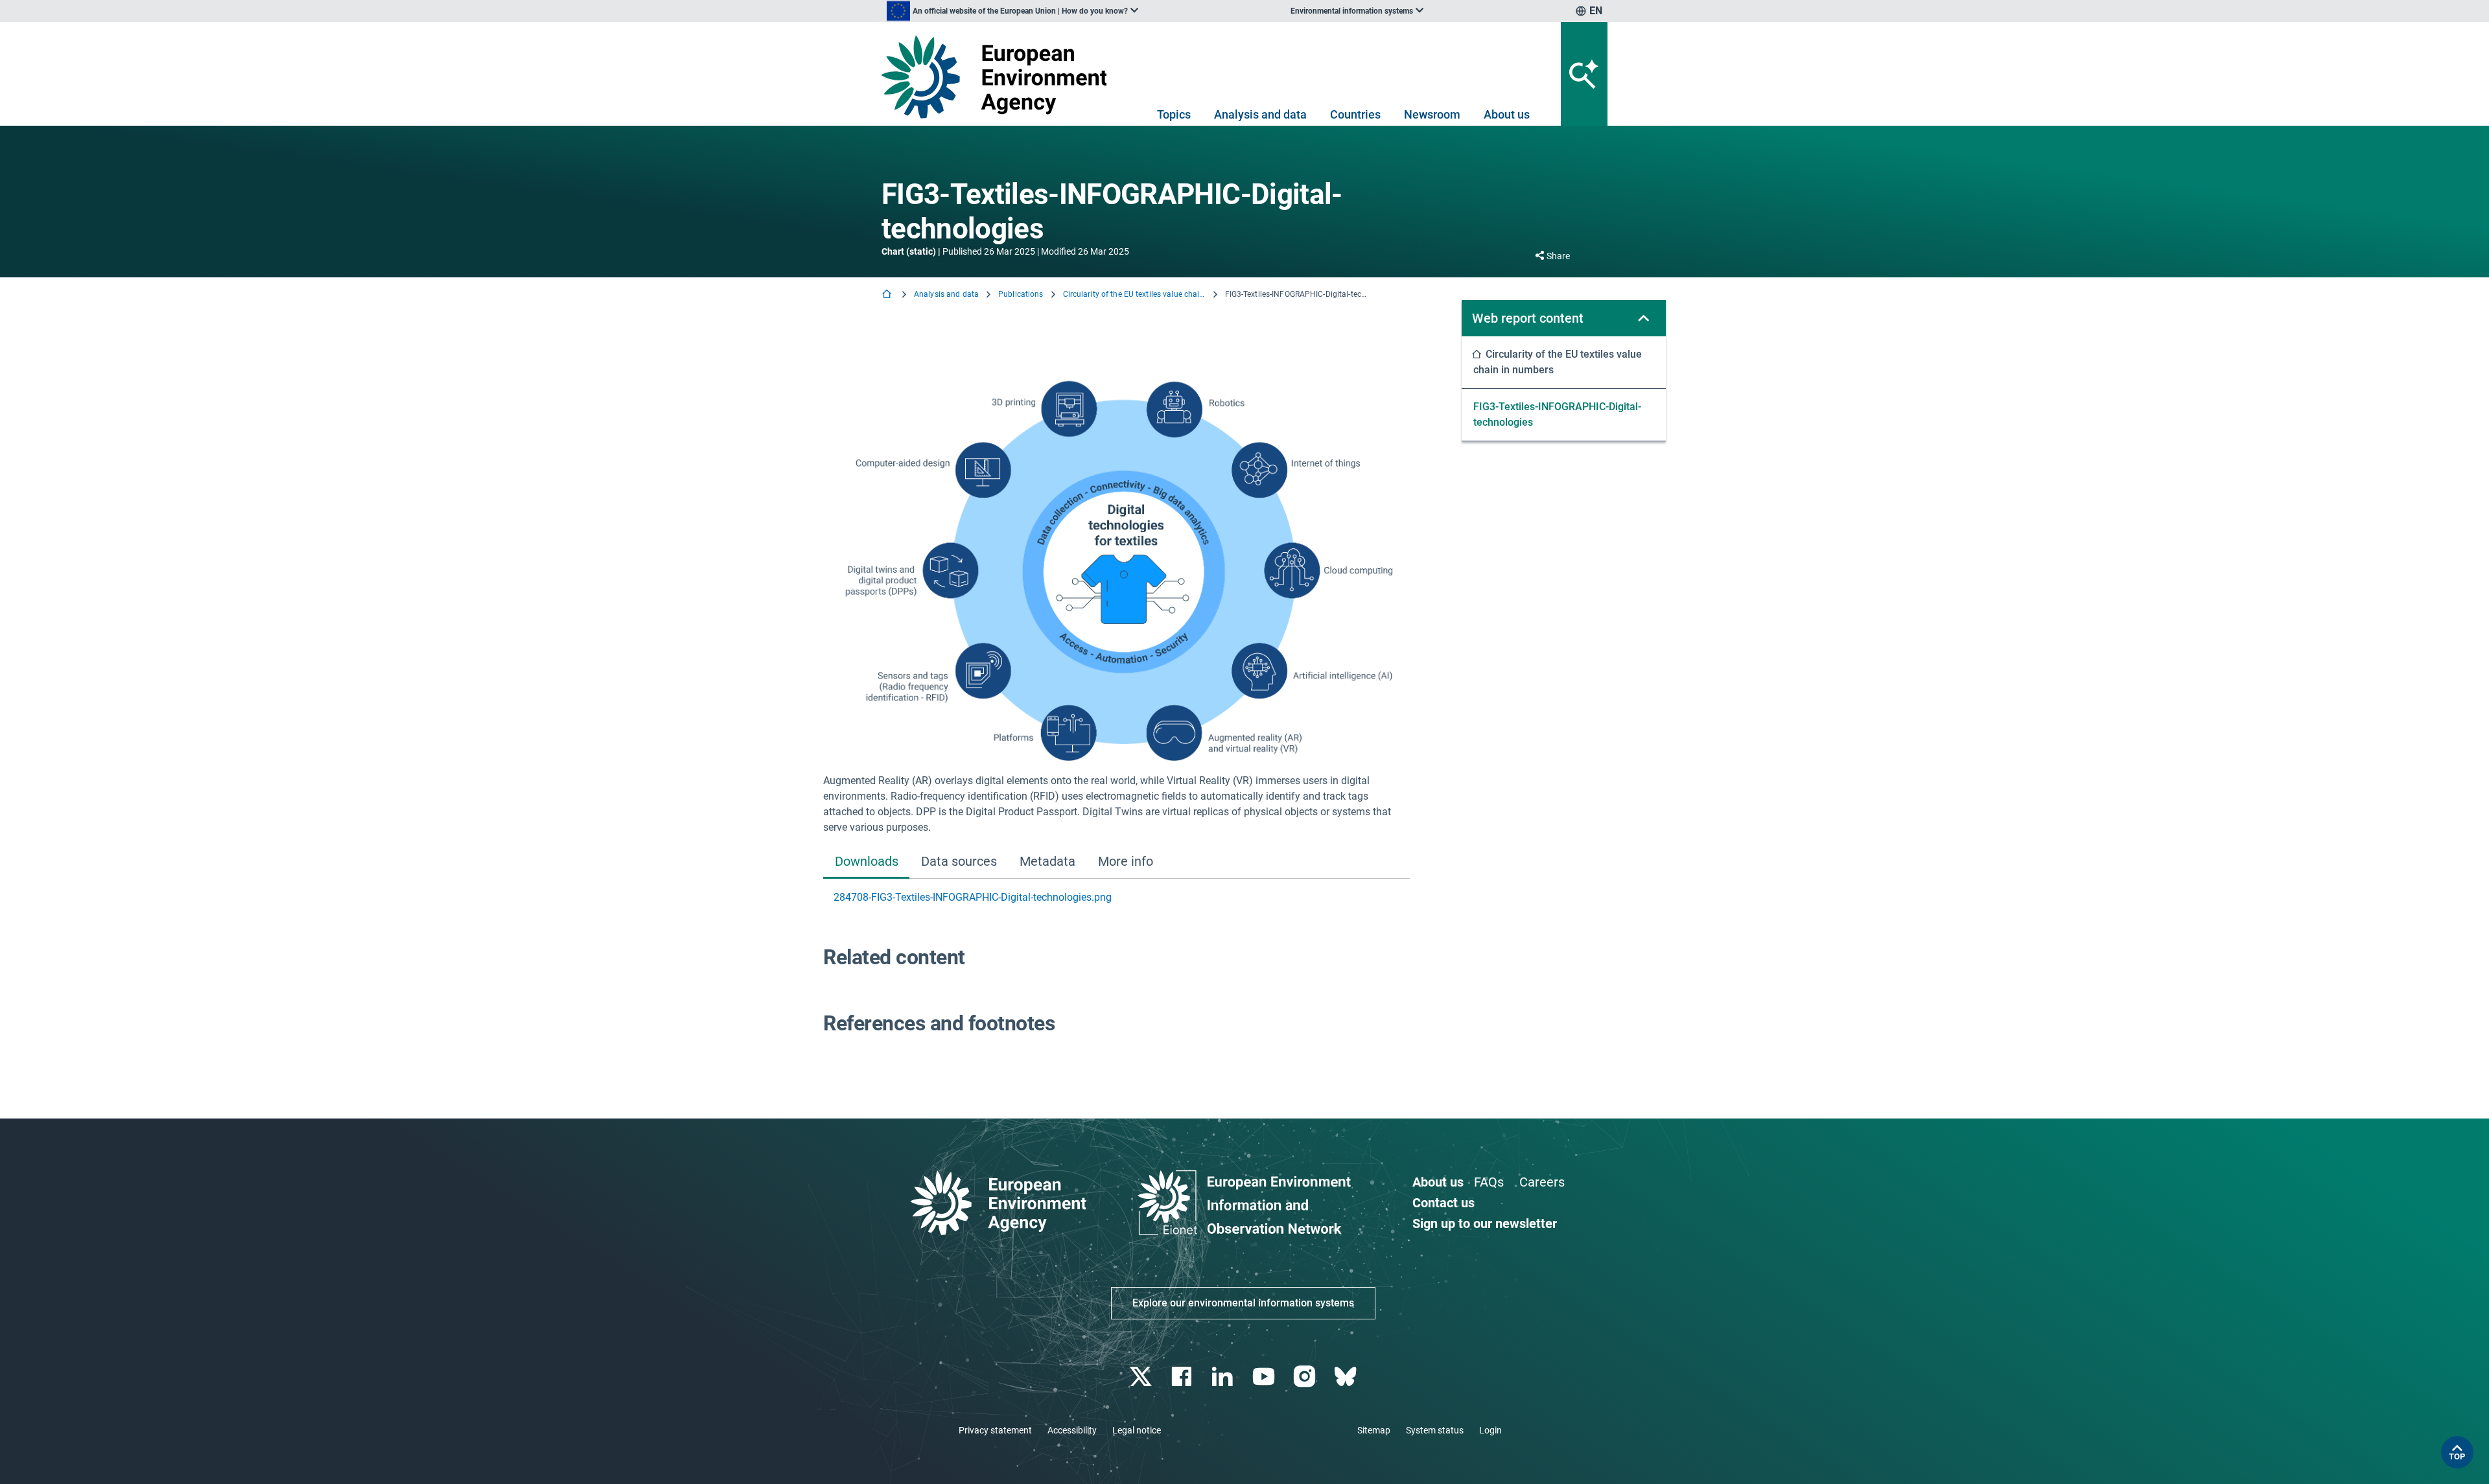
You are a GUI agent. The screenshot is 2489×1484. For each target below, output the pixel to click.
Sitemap (1374, 1430)
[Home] (888, 295)
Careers (1542, 1182)
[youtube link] (1265, 1377)
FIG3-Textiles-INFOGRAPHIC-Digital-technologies (1557, 414)
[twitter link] (1142, 1377)
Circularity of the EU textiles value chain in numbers (1134, 294)
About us (1507, 114)
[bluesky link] (1347, 1377)
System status (1435, 1430)
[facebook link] (1183, 1377)
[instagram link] (1306, 1377)
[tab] (866, 862)
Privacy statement (995, 1430)
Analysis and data (1260, 114)
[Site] (999, 77)
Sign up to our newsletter (1485, 1223)
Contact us (1443, 1203)
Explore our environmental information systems (1243, 1303)
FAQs (1489, 1182)
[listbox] (1012, 11)
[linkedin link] (1224, 1377)
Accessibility (1072, 1430)
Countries (1355, 114)
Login (1490, 1430)
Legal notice (1137, 1430)
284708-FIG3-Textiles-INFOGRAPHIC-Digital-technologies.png (973, 897)
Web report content (1528, 318)
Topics (1174, 114)
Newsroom (1432, 114)
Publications (1021, 294)
